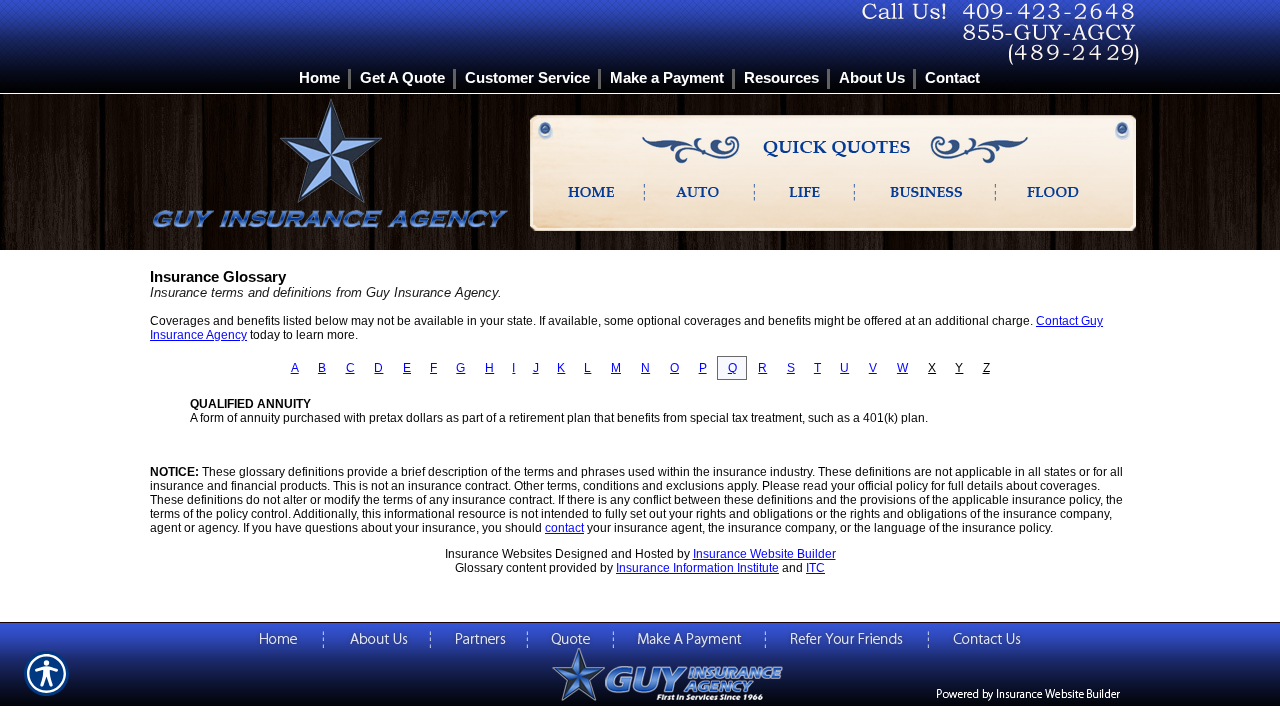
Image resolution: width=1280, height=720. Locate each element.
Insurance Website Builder (764, 554)
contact (564, 528)
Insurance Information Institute (697, 568)
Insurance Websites (498, 554)
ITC (815, 568)
